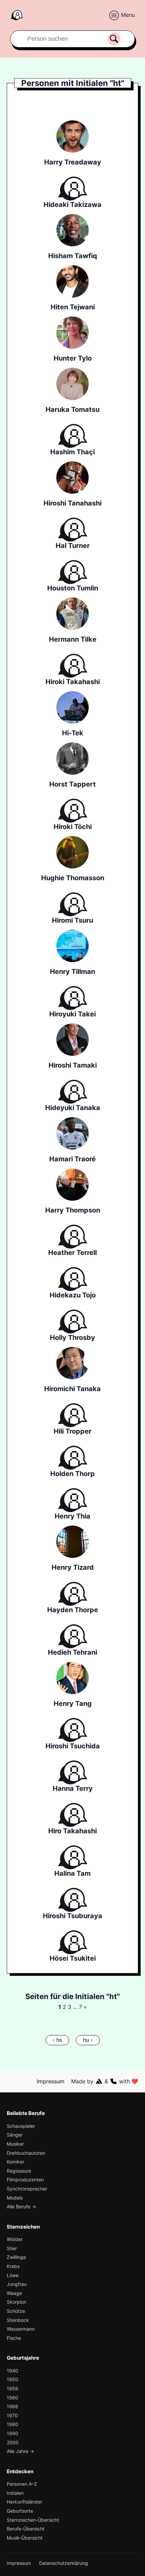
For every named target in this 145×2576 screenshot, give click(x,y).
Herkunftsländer (24, 2502)
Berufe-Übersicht (26, 2529)
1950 (12, 2379)
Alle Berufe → (21, 2206)
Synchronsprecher (27, 2189)
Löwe (13, 2275)
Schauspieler (21, 2126)
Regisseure (19, 2171)
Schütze (16, 2311)
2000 (13, 2442)
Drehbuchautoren (26, 2153)
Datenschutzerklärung (64, 2563)
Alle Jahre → (20, 2451)
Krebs (13, 2266)
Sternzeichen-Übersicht (33, 2520)
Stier (12, 2248)
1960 (12, 2398)
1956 (12, 2388)
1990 (12, 2433)
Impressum (51, 2081)
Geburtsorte (20, 2511)
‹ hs (57, 2040)
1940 (12, 2371)
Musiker (15, 2144)
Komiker (16, 2162)
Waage (14, 2293)
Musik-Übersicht (25, 2538)
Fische (14, 2338)
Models (15, 2198)
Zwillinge (16, 2257)
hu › (88, 2040)
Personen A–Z (22, 2484)
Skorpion (17, 2302)
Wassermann (21, 2329)
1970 (12, 2415)
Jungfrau (17, 2284)
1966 (12, 2406)
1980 (12, 2424)
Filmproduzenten (25, 2180)
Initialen (15, 2493)
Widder (15, 2239)
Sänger (15, 2135)
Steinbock (18, 2320)
